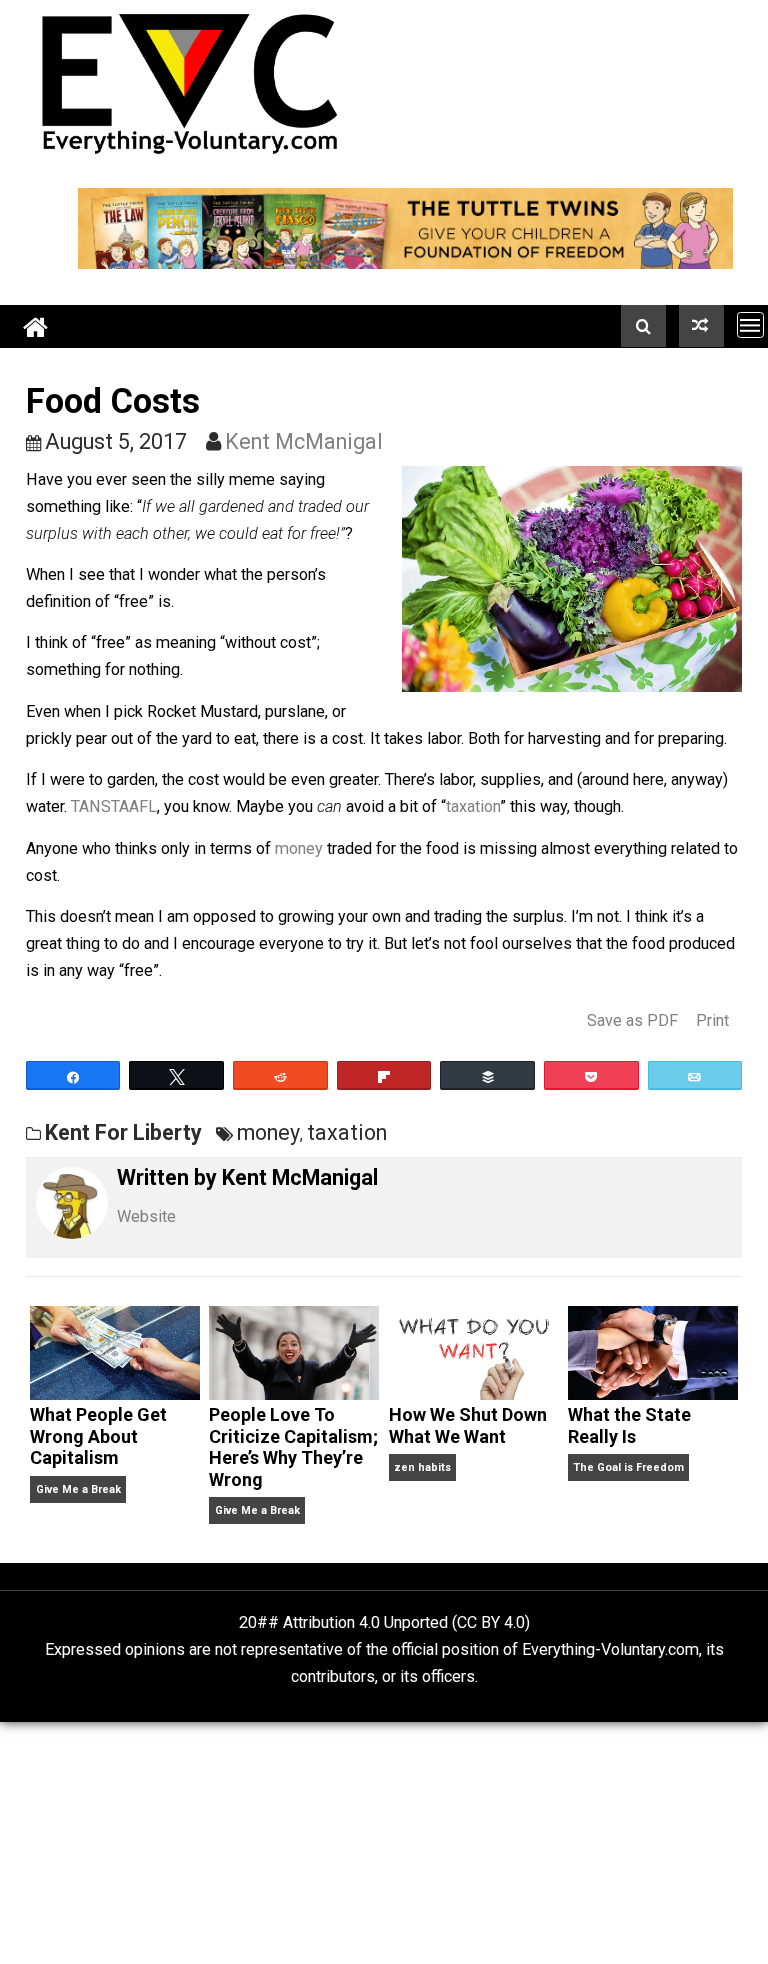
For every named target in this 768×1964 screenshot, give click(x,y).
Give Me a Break (78, 1489)
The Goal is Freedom (628, 1467)
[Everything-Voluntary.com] (36, 326)
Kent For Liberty (123, 1132)
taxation (473, 806)
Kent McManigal (304, 441)
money (299, 848)
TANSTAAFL (114, 806)
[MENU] (750, 324)
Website (146, 1216)
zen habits (422, 1467)
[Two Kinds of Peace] (701, 326)
